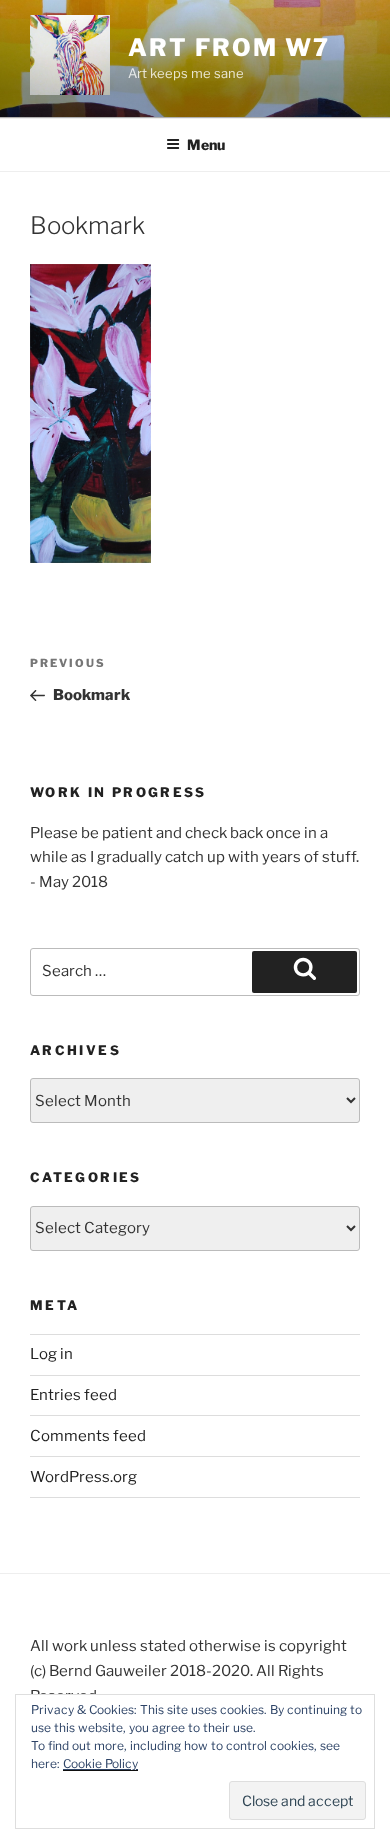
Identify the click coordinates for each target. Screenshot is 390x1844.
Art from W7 (228, 47)
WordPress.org (83, 1477)
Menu (206, 144)
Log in (51, 1354)
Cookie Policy (100, 1763)
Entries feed (73, 1395)
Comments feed (88, 1436)
